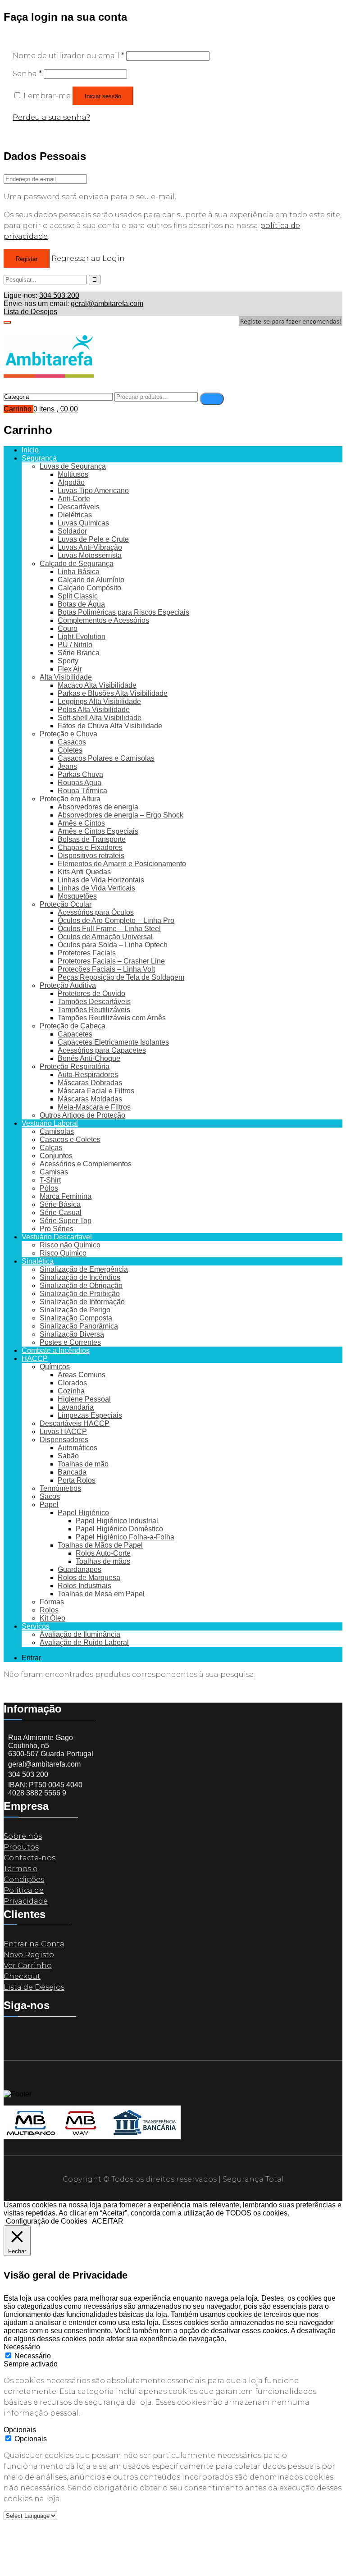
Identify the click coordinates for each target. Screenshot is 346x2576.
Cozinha (71, 1391)
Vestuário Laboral (50, 1123)
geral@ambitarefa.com (107, 304)
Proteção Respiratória (75, 1066)
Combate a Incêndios (56, 1350)
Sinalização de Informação (82, 1302)
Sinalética (38, 1261)
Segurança (39, 458)
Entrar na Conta (34, 1944)
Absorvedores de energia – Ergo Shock (121, 815)
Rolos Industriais (84, 1586)
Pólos (49, 1188)
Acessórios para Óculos (96, 912)
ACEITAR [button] (108, 2221)
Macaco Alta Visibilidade (97, 685)
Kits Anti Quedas (84, 872)
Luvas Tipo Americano (93, 491)
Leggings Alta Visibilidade (99, 701)
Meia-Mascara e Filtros (94, 1107)
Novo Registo (29, 1955)
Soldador (72, 531)
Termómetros (60, 1488)
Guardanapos (80, 1569)
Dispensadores (64, 1440)
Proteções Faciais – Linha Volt (106, 969)
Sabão (68, 1456)
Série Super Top (66, 1221)
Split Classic (78, 596)
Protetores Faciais (87, 953)
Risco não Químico (70, 1245)
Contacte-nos (30, 1858)
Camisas (54, 1172)
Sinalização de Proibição (80, 1294)
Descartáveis (79, 507)
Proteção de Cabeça (73, 1026)
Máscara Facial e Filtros (96, 1091)
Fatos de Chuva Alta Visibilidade (110, 726)
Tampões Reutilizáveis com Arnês (112, 1018)
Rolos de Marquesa (89, 1578)
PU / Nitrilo (75, 645)
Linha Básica (79, 572)
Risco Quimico (63, 1253)
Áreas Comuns (82, 1375)
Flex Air (70, 669)
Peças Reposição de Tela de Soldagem (121, 977)
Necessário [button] (22, 2347)
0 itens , (56, 409)
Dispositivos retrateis (91, 856)
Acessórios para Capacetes (102, 1050)
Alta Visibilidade (66, 677)
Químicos (55, 1367)
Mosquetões (77, 896)
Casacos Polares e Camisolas (106, 758)
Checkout (22, 1976)
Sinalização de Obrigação (81, 1286)
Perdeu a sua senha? (51, 117)
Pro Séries (57, 1229)
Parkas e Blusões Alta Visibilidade (113, 693)
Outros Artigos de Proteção (82, 1115)
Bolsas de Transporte (92, 839)
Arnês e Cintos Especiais (98, 831)
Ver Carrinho (28, 1966)
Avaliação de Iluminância (80, 1634)
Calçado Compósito (89, 588)
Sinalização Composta (76, 1318)
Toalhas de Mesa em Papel (101, 1594)
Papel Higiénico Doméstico (119, 1529)
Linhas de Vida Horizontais (101, 880)
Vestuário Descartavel (57, 1237)
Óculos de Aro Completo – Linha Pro (116, 920)
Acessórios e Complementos (86, 1164)
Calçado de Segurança (77, 564)
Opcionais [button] (20, 2430)
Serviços (36, 1626)
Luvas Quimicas (83, 523)
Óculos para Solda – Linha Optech (113, 945)
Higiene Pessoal (84, 1399)
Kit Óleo (52, 1618)
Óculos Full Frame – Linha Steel (109, 929)
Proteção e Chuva (68, 734)
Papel (49, 1505)
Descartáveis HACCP (75, 1423)
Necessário (33, 2356)
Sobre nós (23, 1836)
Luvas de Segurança (73, 466)
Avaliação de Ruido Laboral (84, 1642)
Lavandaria (76, 1407)
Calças (51, 1148)
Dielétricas (75, 515)
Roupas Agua (80, 783)
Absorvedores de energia (98, 807)
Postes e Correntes (70, 1342)
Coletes (70, 750)
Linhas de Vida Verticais (96, 888)
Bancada (72, 1472)
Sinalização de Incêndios (80, 1277)
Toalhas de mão (83, 1464)
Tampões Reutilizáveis (94, 1010)
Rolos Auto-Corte (103, 1553)
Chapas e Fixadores (90, 847)
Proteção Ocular (66, 904)
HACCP (35, 1359)
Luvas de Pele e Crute (93, 539)
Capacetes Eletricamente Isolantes (113, 1042)
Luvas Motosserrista (90, 555)
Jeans (67, 766)
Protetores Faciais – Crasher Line (111, 961)
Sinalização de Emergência (84, 1269)
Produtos (21, 1847)
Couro (68, 628)
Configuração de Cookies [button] (47, 2221)
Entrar (31, 1658)
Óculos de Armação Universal (105, 937)
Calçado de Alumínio (91, 580)
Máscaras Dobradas (90, 1083)
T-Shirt (50, 1180)
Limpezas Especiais (90, 1415)
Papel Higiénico (83, 1513)
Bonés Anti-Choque (89, 1058)
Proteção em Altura (70, 799)
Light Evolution (82, 637)
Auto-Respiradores (88, 1075)
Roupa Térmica (82, 791)
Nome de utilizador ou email (68, 56)
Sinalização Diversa (72, 1334)
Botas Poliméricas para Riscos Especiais (123, 612)
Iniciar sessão (103, 96)
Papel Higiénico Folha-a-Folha (125, 1537)
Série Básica (60, 1204)
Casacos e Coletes (70, 1140)
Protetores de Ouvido (91, 993)
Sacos (50, 1496)
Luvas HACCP (63, 1432)
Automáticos (77, 1448)
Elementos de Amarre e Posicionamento (122, 864)
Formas (52, 1602)
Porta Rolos (77, 1480)
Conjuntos (56, 1156)
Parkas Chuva (80, 774)
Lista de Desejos (30, 312)
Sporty (68, 661)
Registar (27, 259)
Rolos (49, 1610)
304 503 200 (59, 295)
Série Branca (79, 653)
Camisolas (57, 1131)
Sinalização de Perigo (75, 1310)
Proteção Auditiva (68, 985)
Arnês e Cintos (81, 823)
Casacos (72, 742)
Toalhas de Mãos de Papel (100, 1545)
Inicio (30, 450)
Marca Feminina (66, 1196)
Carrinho (18, 409)
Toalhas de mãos (103, 1561)
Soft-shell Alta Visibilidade (100, 718)
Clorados (72, 1383)
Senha (27, 74)
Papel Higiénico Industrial (117, 1521)
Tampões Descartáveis (94, 1002)
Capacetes (75, 1034)
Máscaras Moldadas (90, 1099)
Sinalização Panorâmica (79, 1326)
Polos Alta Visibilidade (94, 710)
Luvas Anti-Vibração (90, 547)
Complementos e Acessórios (103, 620)
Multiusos (73, 474)
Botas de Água (81, 604)
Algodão (71, 482)
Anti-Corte (74, 499)
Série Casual (61, 1213)
